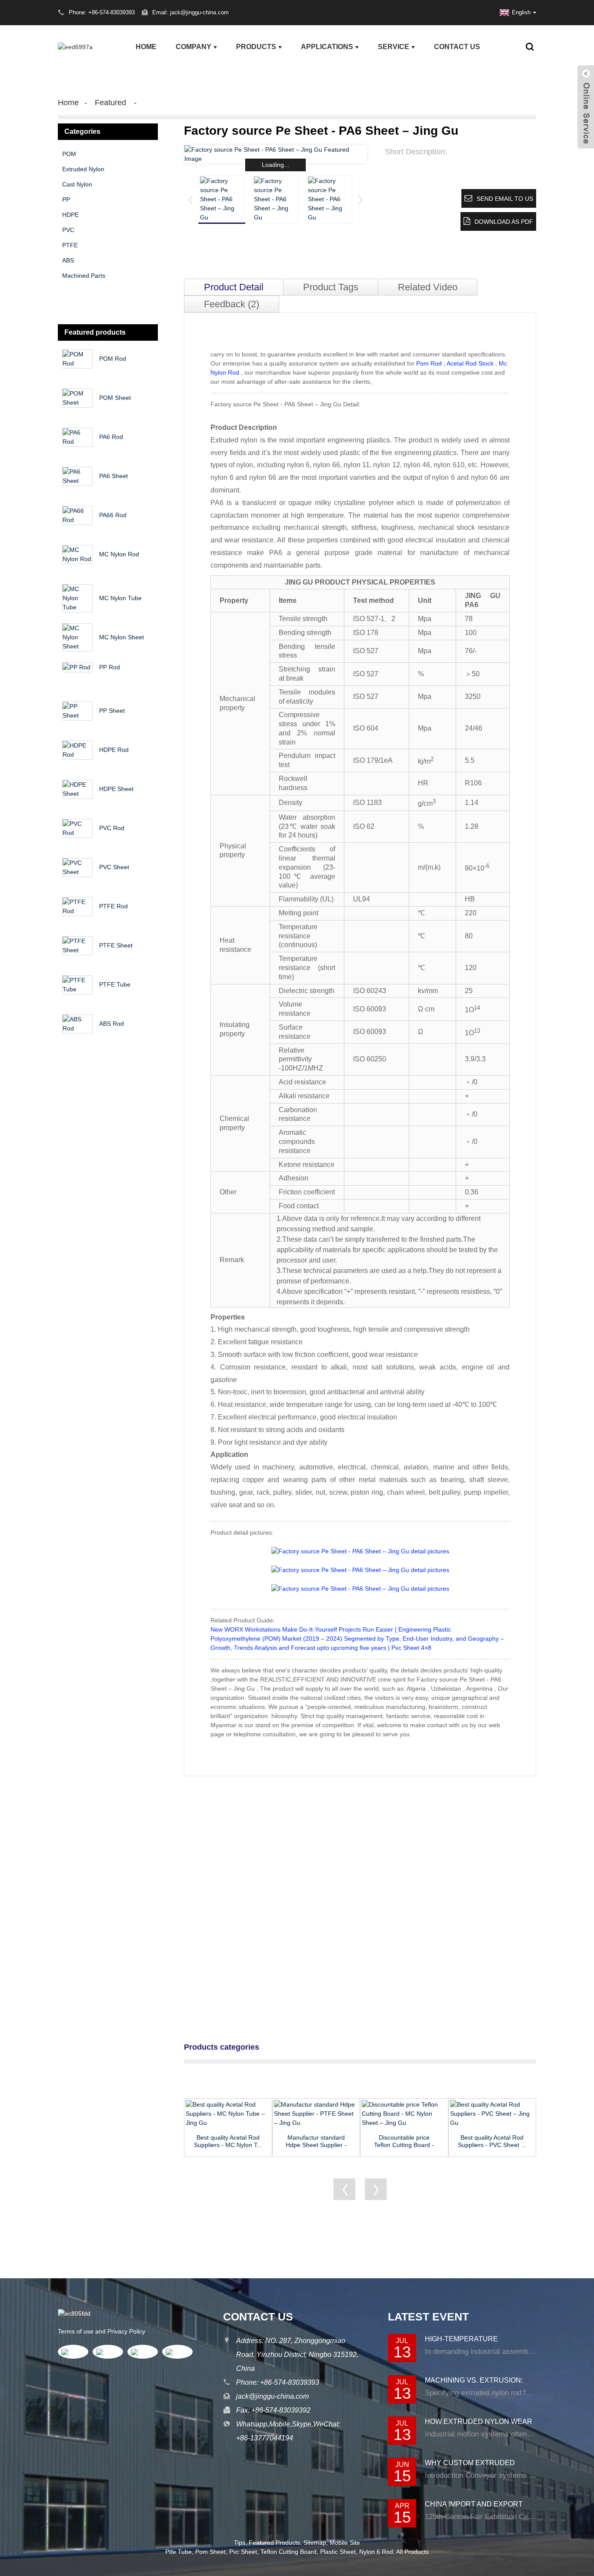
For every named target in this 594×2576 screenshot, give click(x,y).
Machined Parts (84, 276)
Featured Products (274, 2543)
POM (69, 154)
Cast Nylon (77, 184)
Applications (327, 47)
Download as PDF (504, 222)
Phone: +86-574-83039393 (278, 2382)
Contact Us (457, 47)
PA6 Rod (111, 437)
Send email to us (505, 199)
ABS (68, 260)
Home (146, 47)
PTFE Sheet (116, 945)
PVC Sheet (114, 867)
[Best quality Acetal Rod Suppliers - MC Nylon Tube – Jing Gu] (228, 2114)
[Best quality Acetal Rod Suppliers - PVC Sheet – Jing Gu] (492, 2114)
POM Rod (113, 359)
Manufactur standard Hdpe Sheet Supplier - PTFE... (316, 2141)
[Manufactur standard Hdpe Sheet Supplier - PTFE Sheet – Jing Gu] (316, 2114)
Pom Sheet (210, 2552)
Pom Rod (429, 363)
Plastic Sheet (338, 2552)
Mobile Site (345, 2543)
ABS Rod (112, 1024)
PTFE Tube (115, 984)
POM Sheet (115, 398)
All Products (412, 2552)
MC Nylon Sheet (122, 637)
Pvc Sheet (243, 2552)
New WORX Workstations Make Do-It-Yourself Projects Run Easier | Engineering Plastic (331, 1629)
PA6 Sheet (113, 476)
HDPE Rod (114, 750)
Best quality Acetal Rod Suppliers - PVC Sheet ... (492, 2141)
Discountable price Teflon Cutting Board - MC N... (404, 2141)
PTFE (70, 245)
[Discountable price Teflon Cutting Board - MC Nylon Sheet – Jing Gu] (404, 2114)
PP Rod (110, 667)
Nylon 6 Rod (376, 2552)
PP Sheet (112, 711)
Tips (240, 2543)
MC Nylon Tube (120, 598)
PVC (68, 230)
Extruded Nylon (83, 169)
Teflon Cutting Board (289, 2552)
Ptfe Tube (179, 2552)
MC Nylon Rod (119, 554)
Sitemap (315, 2543)
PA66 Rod (113, 515)
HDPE (70, 215)
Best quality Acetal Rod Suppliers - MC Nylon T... (228, 2141)
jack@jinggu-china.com (272, 2396)
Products (256, 47)
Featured (110, 103)
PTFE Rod (113, 906)
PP (66, 199)
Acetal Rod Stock (470, 363)
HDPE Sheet (116, 789)
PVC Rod (112, 828)
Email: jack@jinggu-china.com (190, 12)
